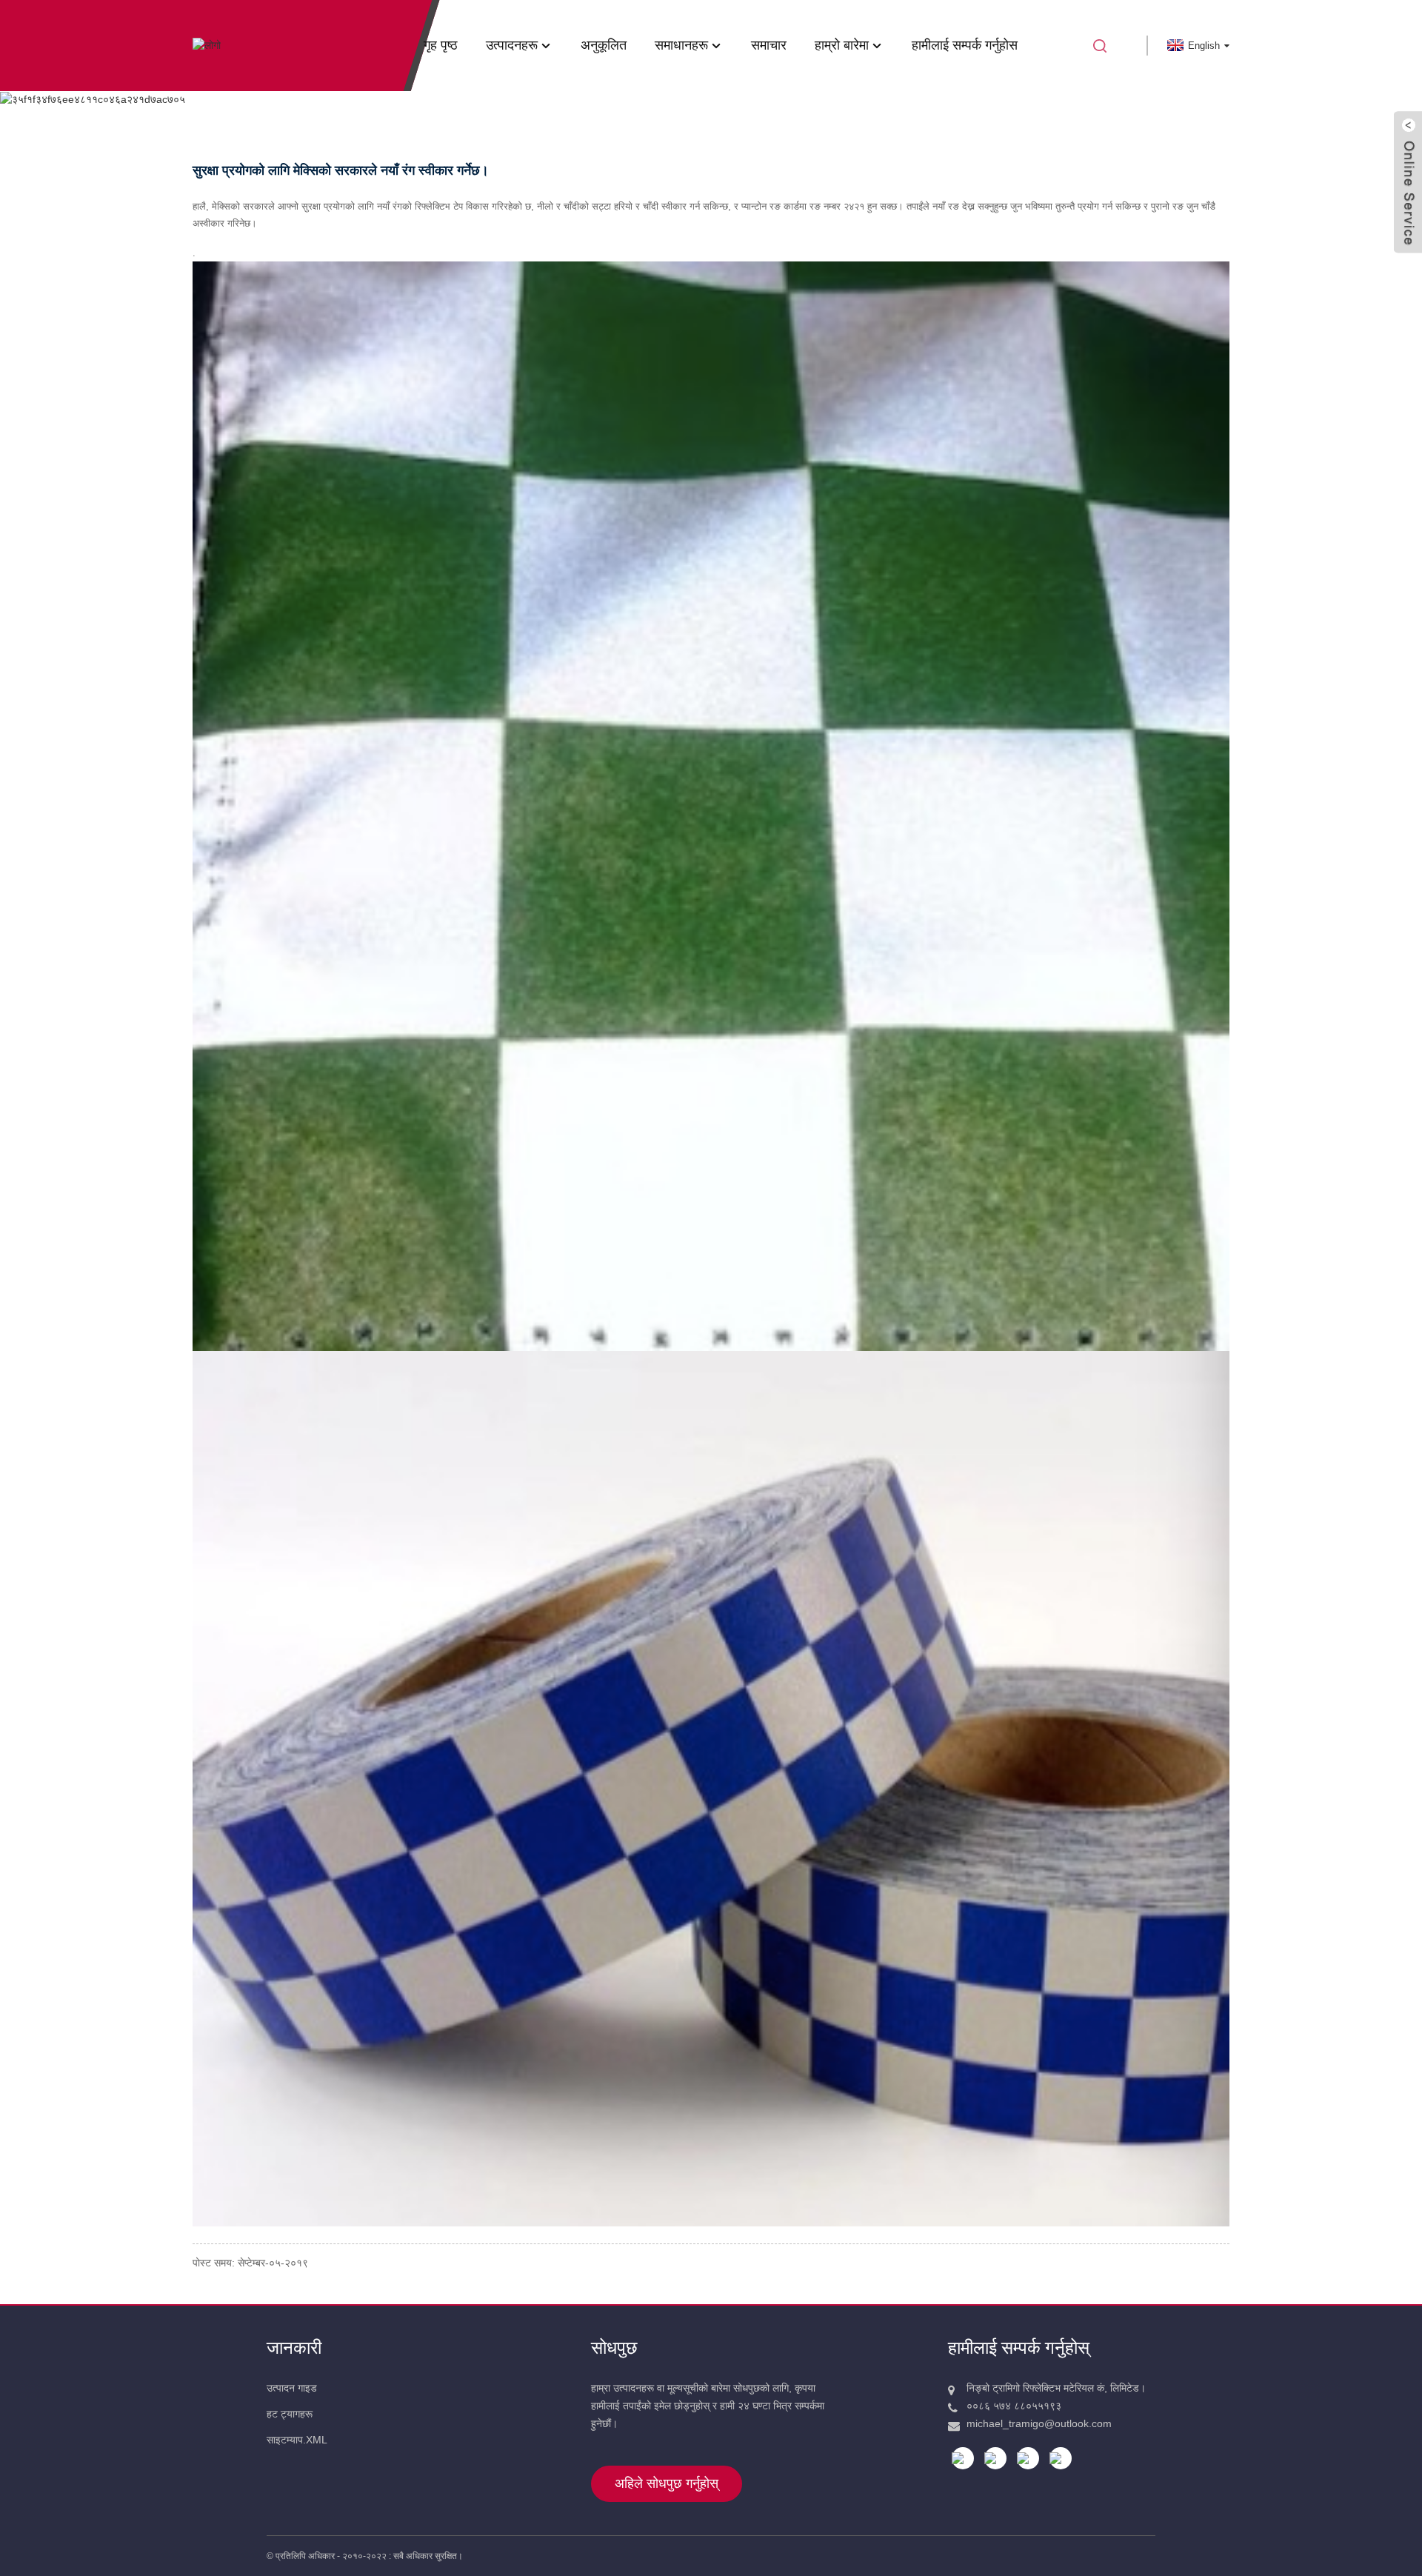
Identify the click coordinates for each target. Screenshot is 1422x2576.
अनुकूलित (604, 45)
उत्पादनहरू (512, 45)
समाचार (769, 45)
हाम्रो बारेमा (842, 45)
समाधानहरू (681, 45)
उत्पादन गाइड (292, 2388)
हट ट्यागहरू (290, 2414)
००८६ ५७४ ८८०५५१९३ (1014, 2406)
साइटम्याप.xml (297, 2440)
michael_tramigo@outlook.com (1039, 2423)
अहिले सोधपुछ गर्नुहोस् (667, 2483)
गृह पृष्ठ (441, 45)
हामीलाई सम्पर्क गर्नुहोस (965, 45)
